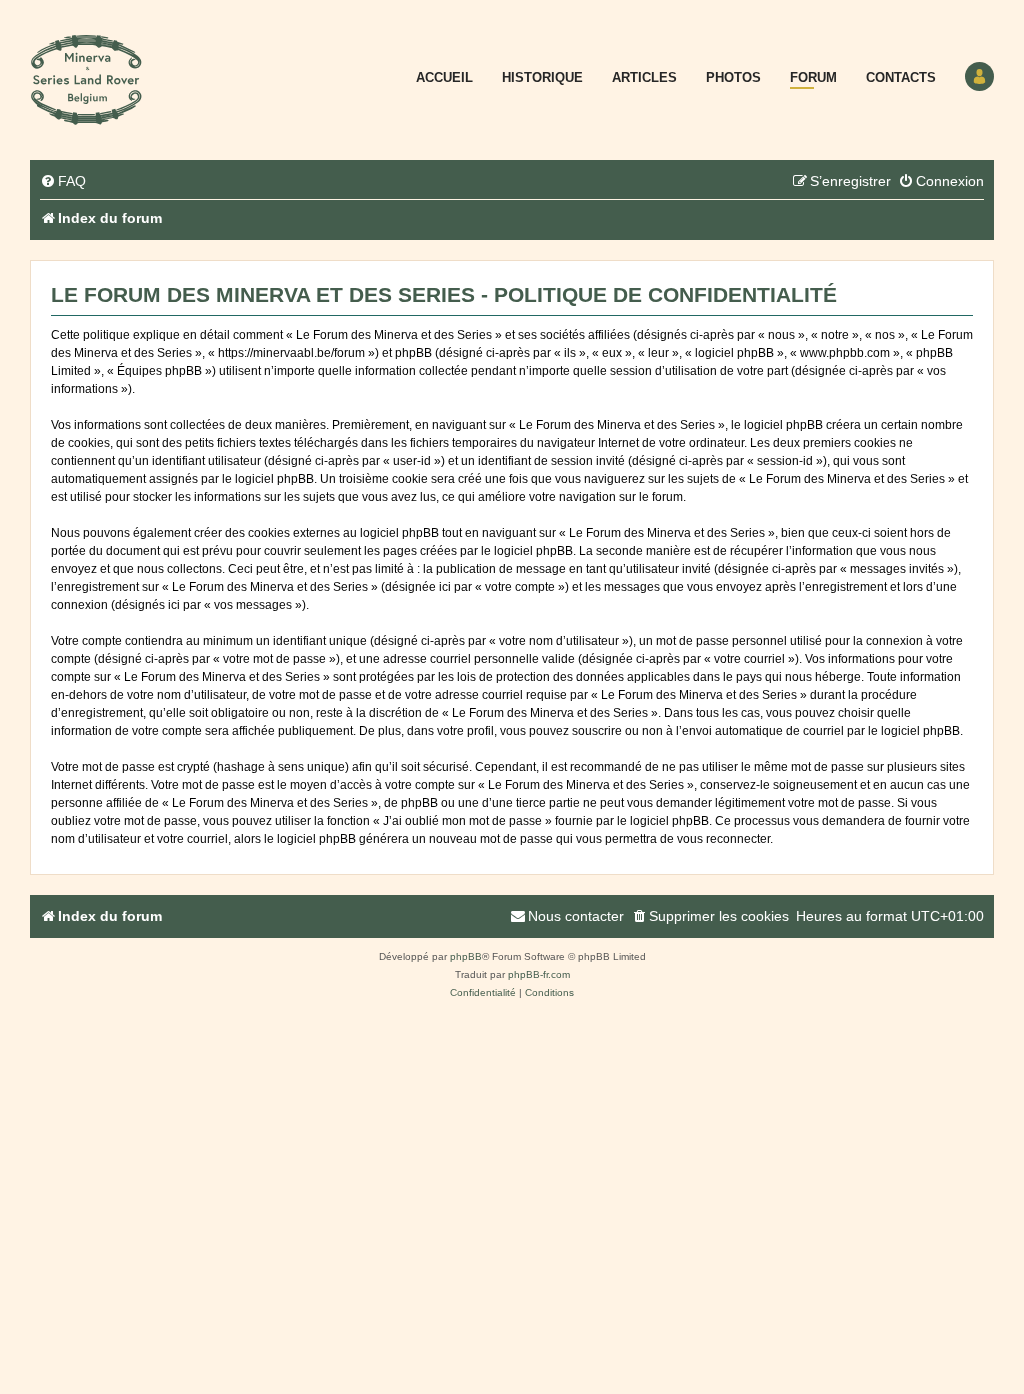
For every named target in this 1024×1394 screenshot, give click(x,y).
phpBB (466, 956)
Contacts (901, 77)
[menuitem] (63, 181)
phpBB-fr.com (539, 974)
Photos (733, 77)
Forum (813, 77)
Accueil (444, 77)
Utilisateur (979, 76)
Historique (542, 77)
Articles (644, 77)
